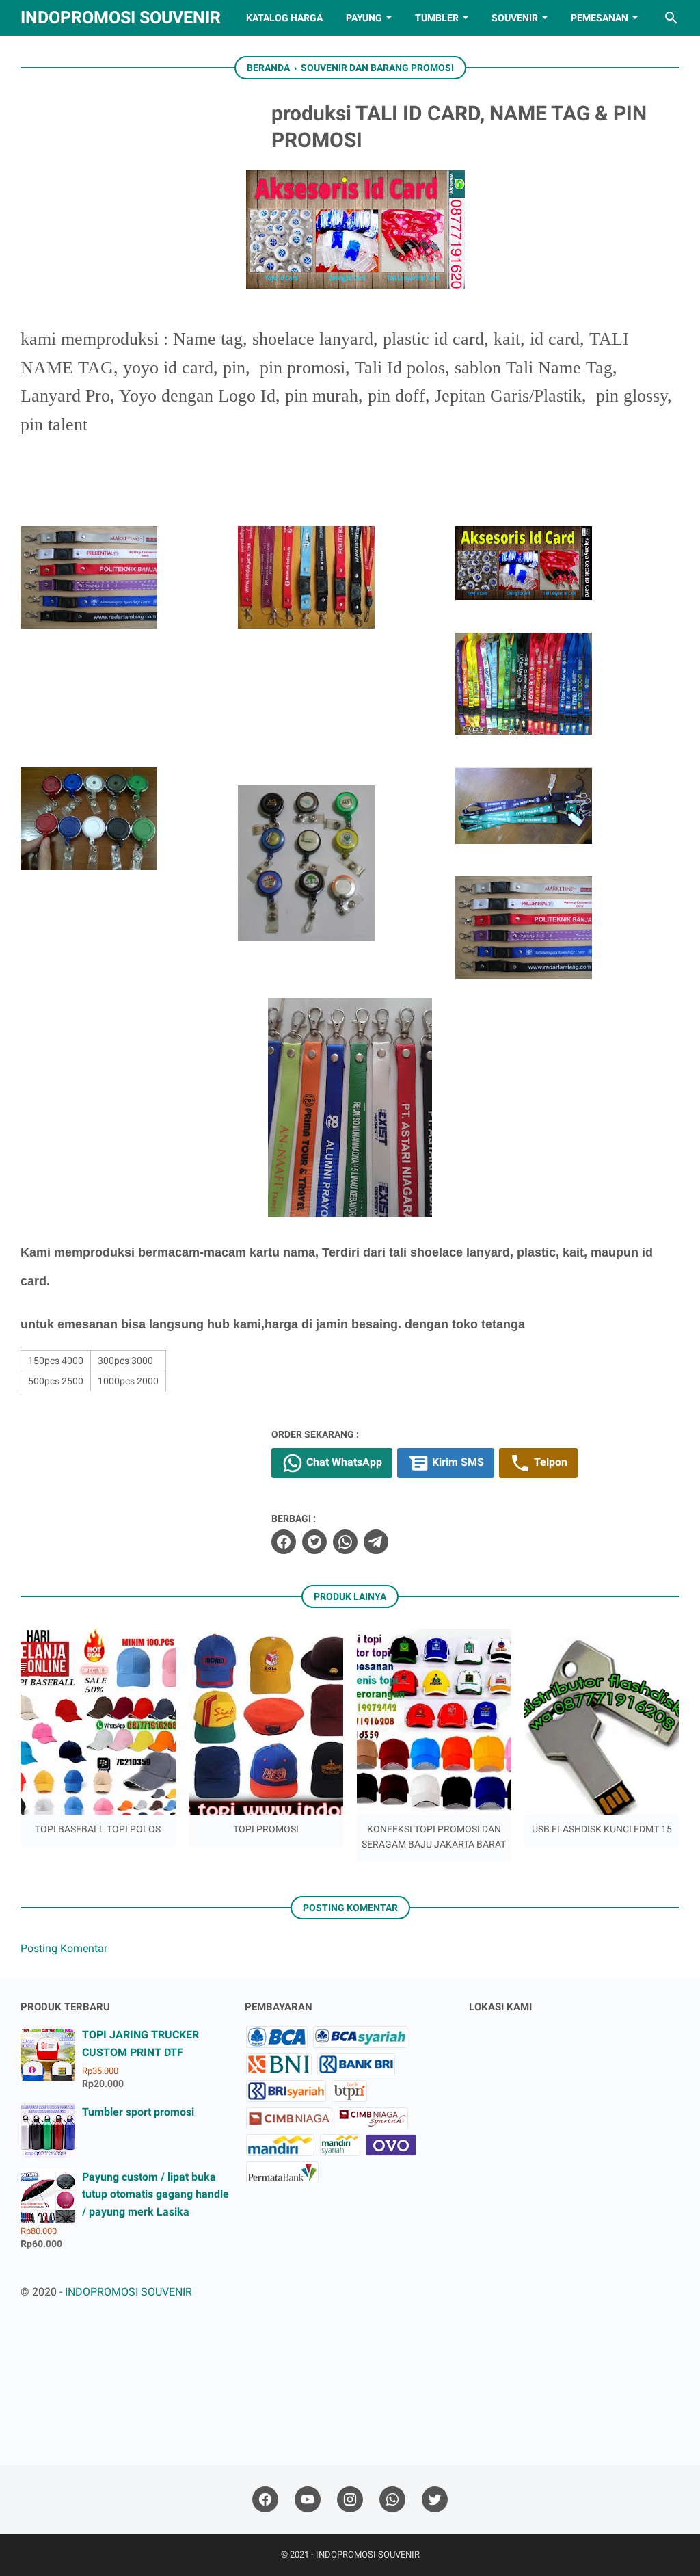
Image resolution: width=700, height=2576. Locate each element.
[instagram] (350, 2500)
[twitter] (314, 1542)
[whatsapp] (345, 1542)
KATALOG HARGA (284, 18)
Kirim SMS (457, 1462)
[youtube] (308, 2500)
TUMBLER (437, 18)
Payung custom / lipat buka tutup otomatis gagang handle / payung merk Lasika (156, 2194)
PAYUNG (364, 18)
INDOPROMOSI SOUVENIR (121, 17)
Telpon (549, 1462)
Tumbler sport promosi (138, 2112)
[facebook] (284, 1542)
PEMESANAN (600, 18)
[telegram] (376, 1542)
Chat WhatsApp (343, 1462)
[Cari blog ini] (671, 18)
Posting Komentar (64, 1948)
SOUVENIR (515, 18)
